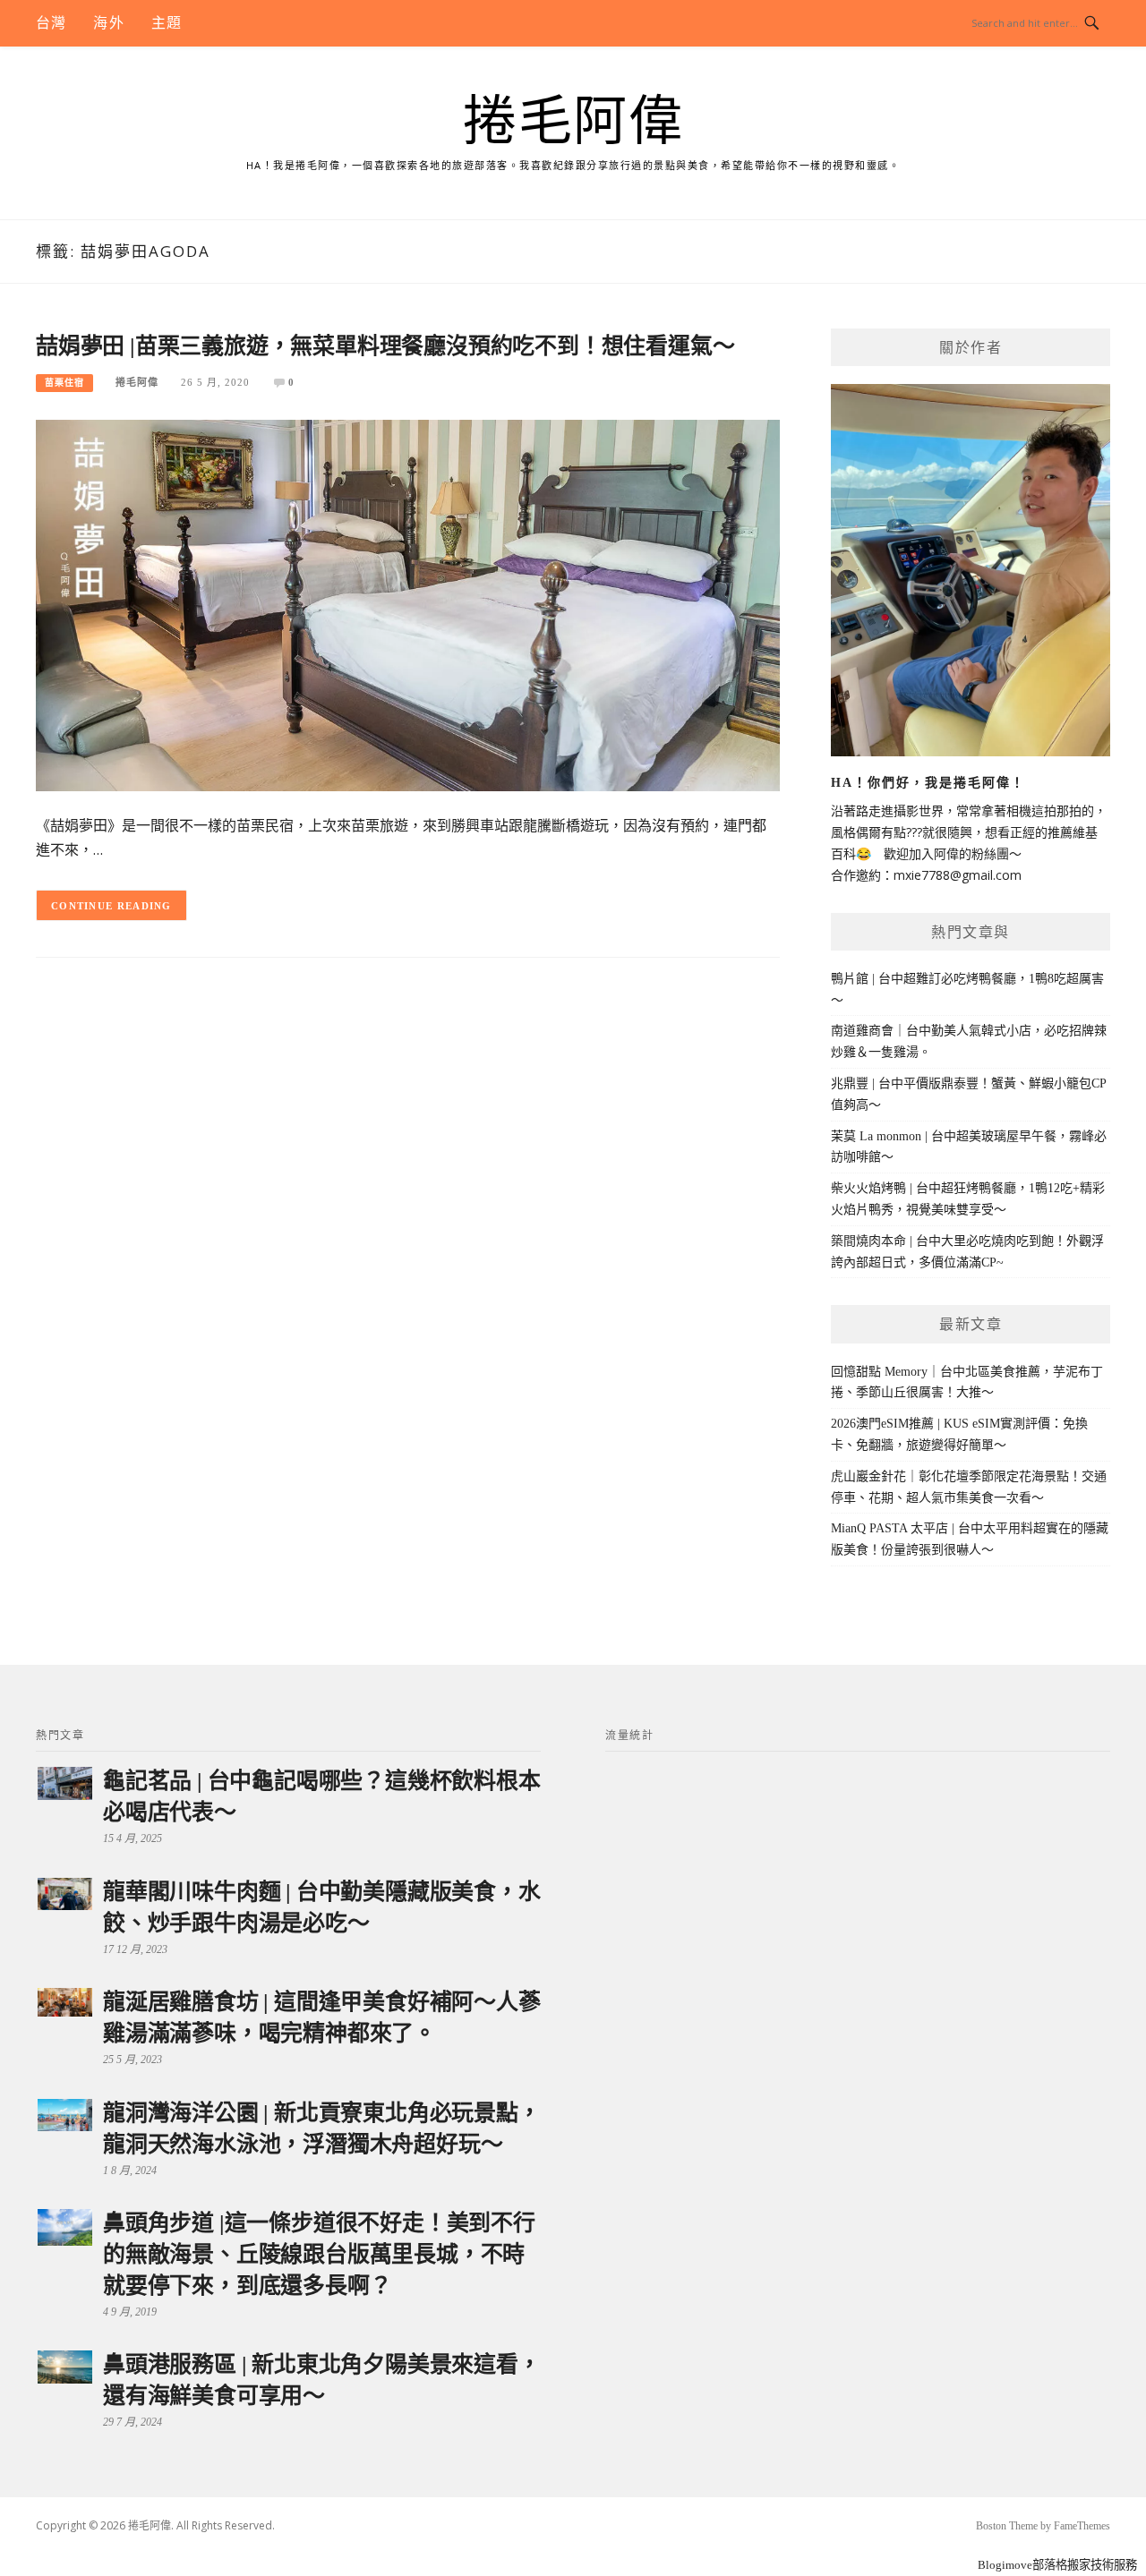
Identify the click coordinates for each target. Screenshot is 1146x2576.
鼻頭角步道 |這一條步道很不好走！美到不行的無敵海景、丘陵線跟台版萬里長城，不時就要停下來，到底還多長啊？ (319, 2254)
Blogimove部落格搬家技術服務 (1057, 2565)
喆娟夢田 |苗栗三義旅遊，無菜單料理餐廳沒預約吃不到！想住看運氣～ (385, 346)
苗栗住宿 (64, 383)
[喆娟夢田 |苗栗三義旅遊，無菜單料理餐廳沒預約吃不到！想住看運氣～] (408, 605)
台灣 (51, 23)
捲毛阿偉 (573, 122)
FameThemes (1082, 2526)
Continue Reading (111, 906)
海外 (108, 23)
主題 (167, 23)
